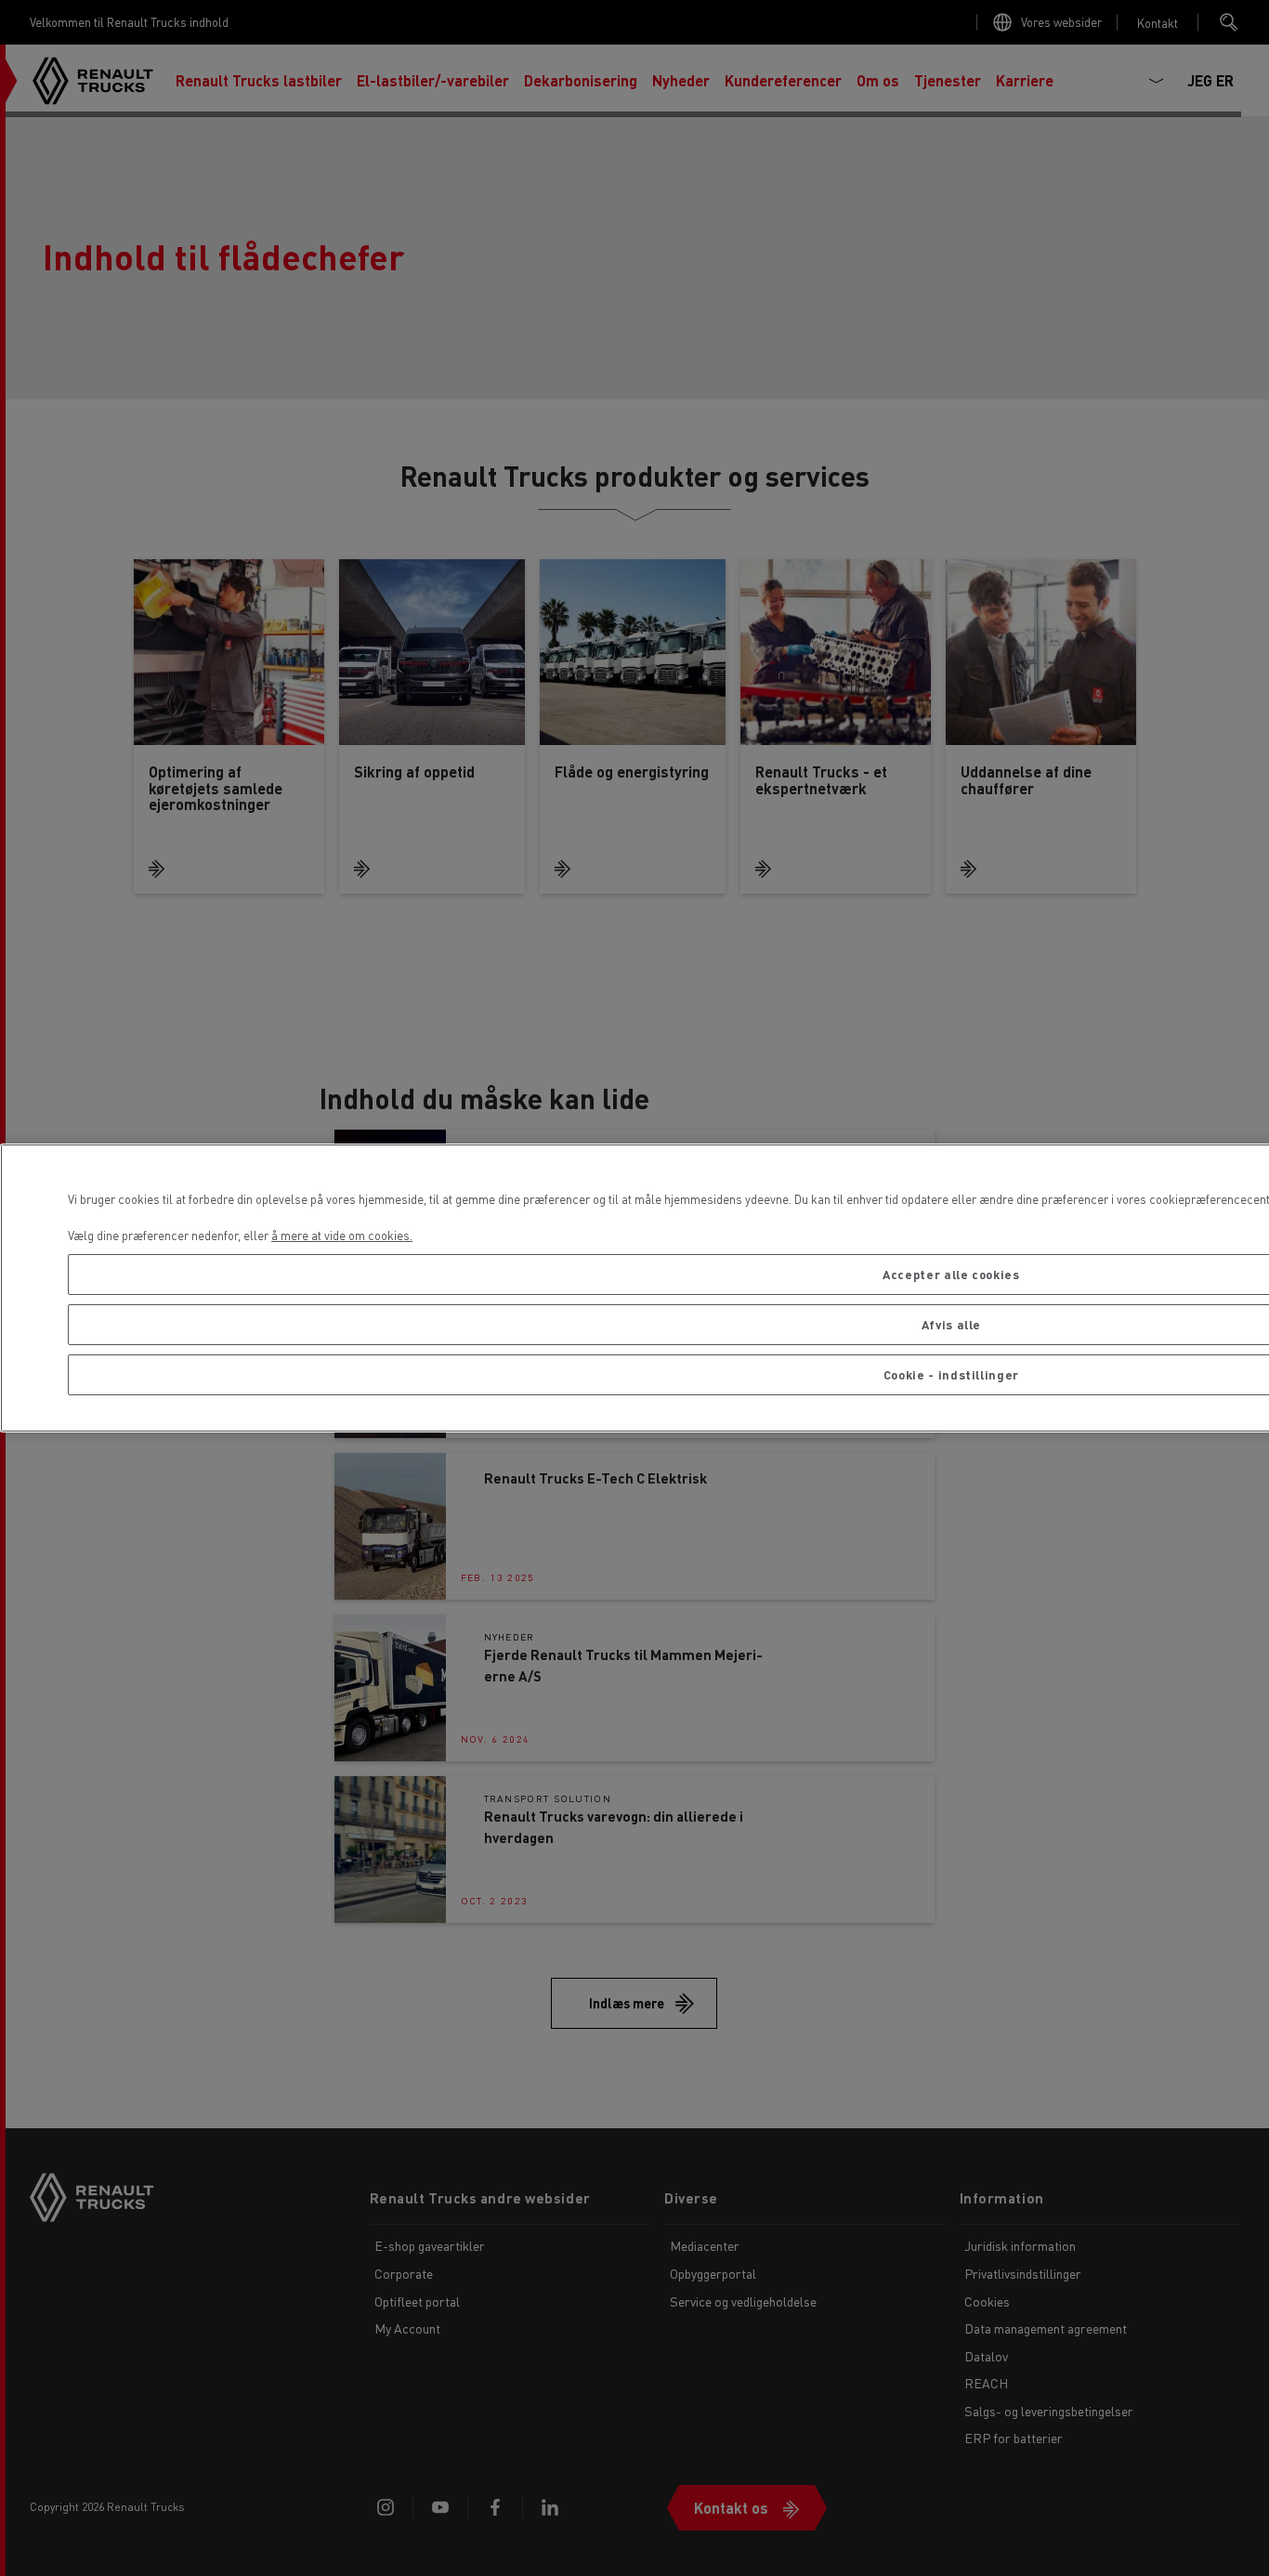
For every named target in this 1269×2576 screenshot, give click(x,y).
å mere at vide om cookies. (342, 1235)
